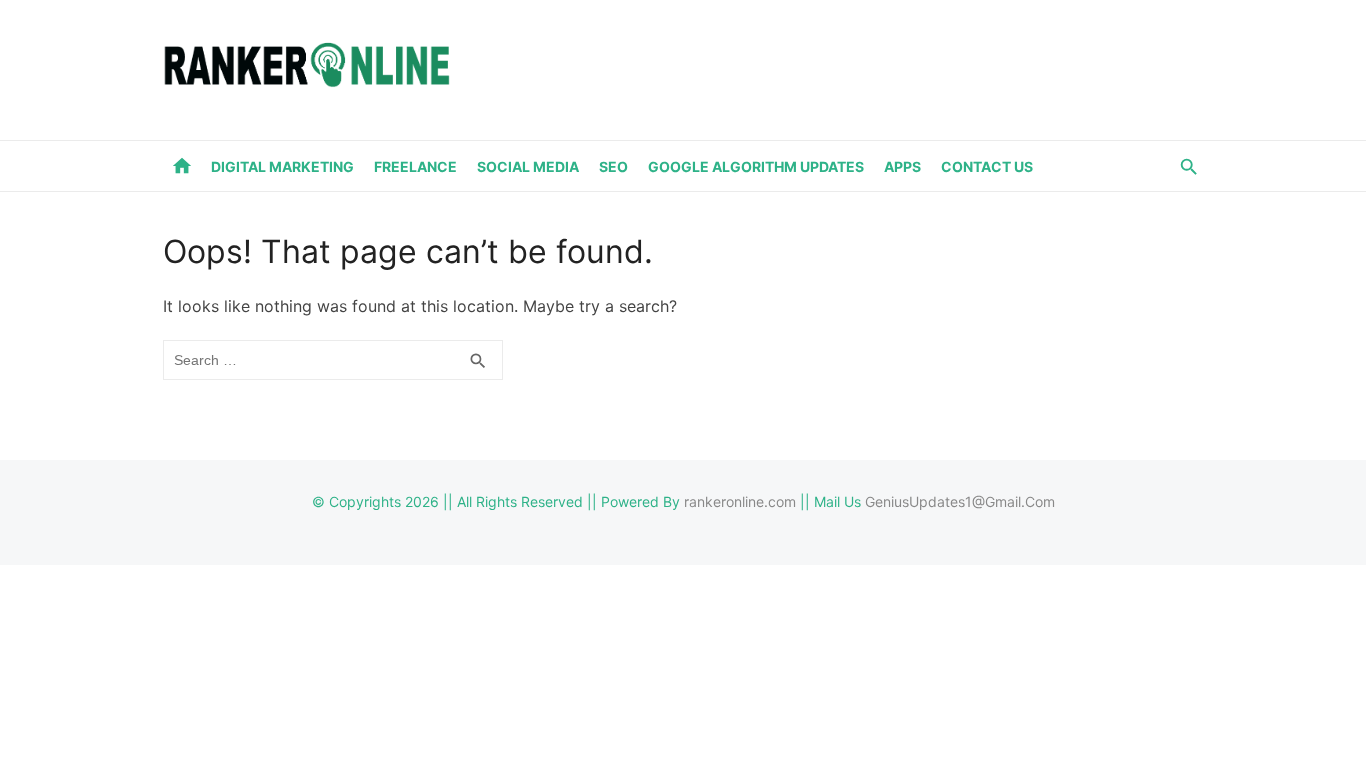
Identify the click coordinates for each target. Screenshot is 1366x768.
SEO (613, 166)
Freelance (415, 166)
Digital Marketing (282, 166)
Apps (902, 166)
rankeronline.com (740, 501)
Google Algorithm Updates (756, 166)
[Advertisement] (839, 66)
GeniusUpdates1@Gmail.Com (960, 501)
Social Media (528, 166)
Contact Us (987, 166)
